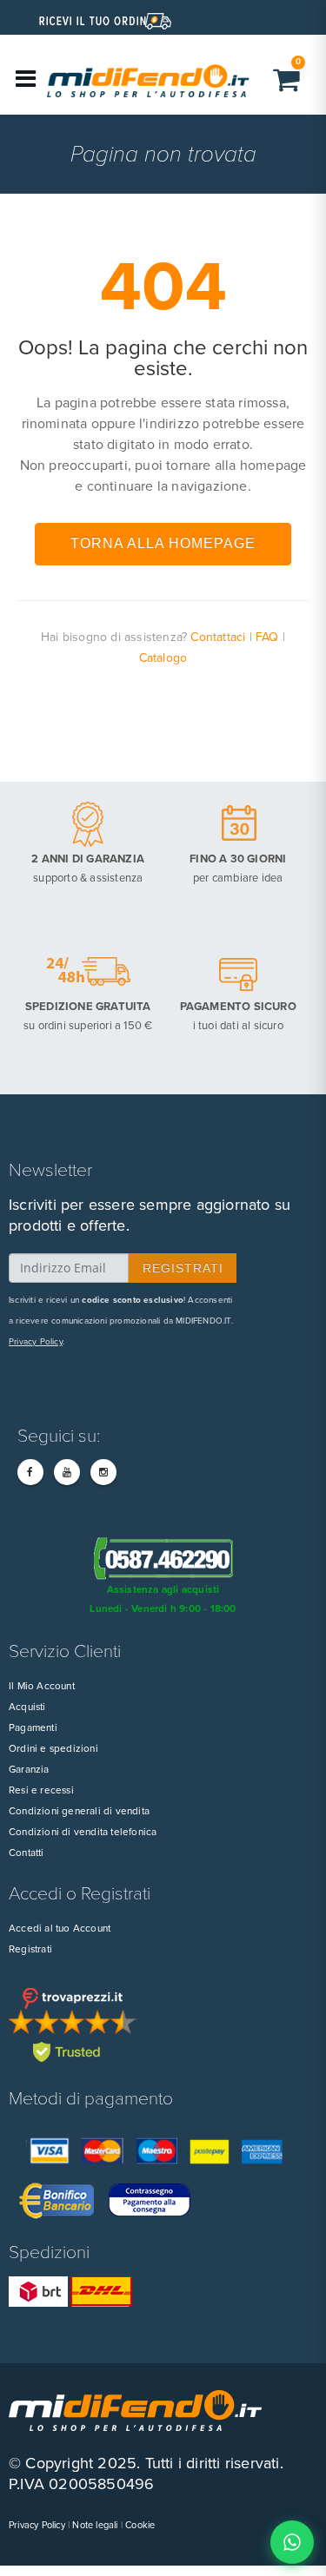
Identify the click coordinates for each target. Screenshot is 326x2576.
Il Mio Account (42, 1686)
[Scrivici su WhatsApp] (292, 2542)
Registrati (30, 1949)
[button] (289, 79)
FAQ (267, 637)
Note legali (95, 2525)
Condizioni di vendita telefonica (83, 1832)
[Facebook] (30, 1472)
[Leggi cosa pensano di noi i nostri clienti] (163, 2024)
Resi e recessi (41, 1790)
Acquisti (27, 1707)
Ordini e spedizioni (53, 1748)
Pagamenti (33, 1727)
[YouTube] (67, 1472)
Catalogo (163, 658)
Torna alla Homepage (163, 543)
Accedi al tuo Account (60, 1928)
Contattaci (218, 637)
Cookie (140, 2525)
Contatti (27, 1853)
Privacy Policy (36, 1342)
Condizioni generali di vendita (79, 1811)
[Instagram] (103, 1472)
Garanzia (29, 1769)
